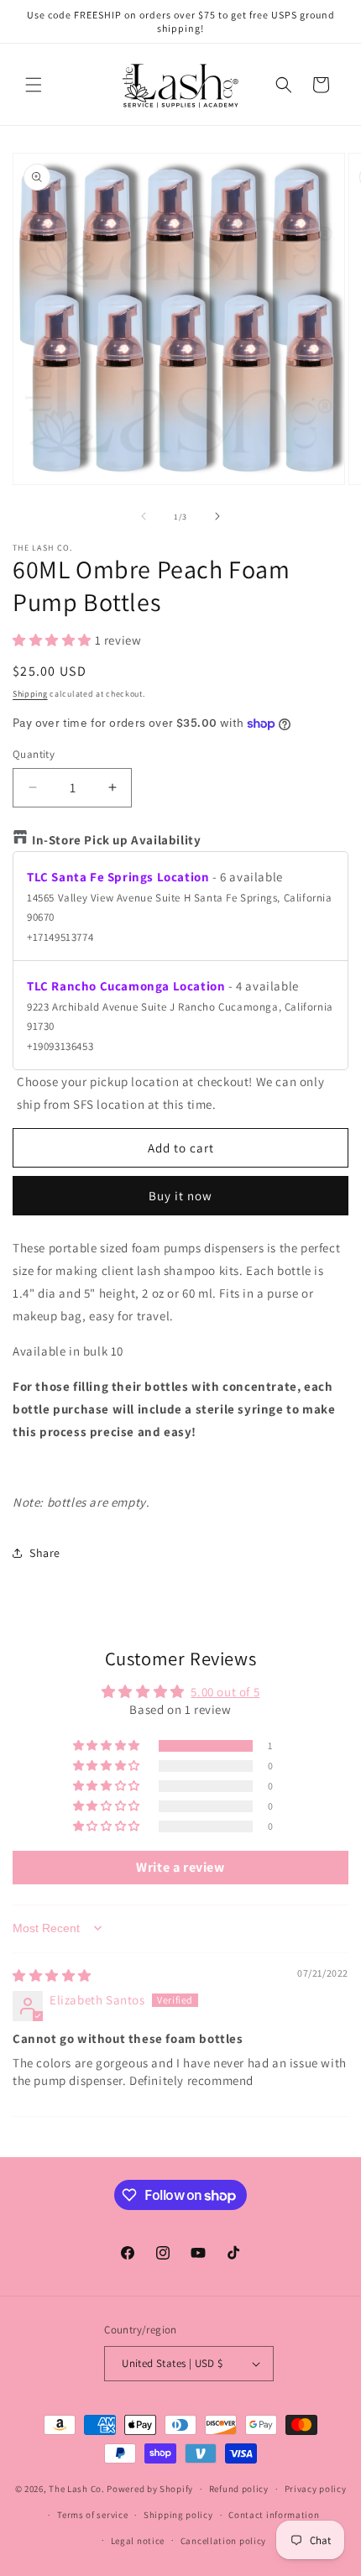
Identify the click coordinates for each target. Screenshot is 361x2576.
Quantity (34, 754)
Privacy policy (316, 2489)
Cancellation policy (223, 2541)
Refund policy (239, 2489)
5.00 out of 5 (225, 1692)
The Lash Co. (78, 2489)
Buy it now (180, 1196)
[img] (52, 1975)
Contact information (274, 2515)
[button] (34, 85)
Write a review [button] (180, 1867)
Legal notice (138, 2541)
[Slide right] (217, 516)
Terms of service (92, 2515)
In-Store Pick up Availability (116, 840)
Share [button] (45, 1553)
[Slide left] (144, 516)
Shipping (30, 694)
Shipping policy (178, 2515)
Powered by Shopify (150, 2489)
